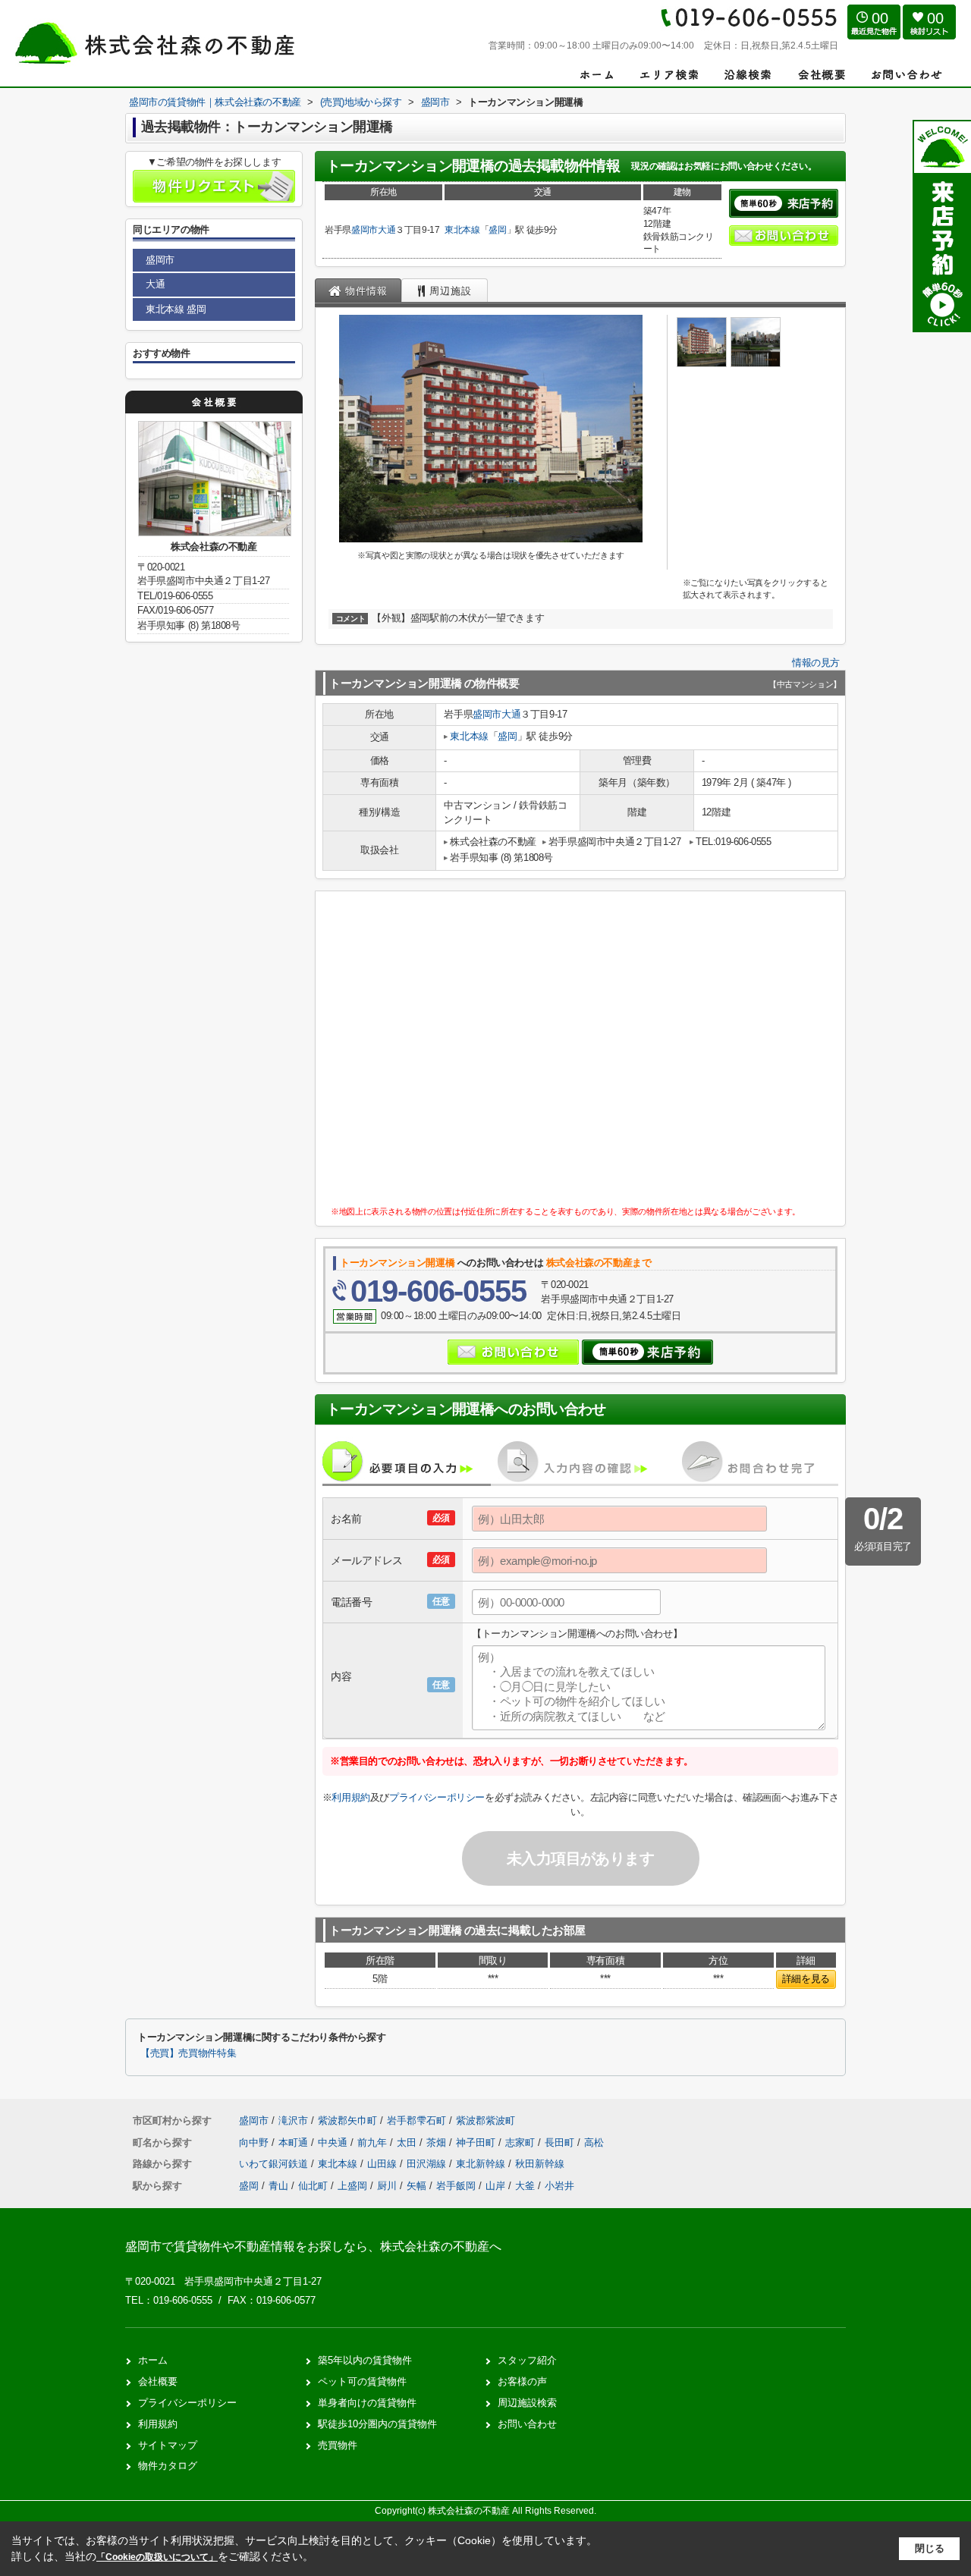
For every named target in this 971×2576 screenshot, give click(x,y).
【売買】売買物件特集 (188, 2053)
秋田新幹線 (540, 2164)
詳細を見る (806, 1979)
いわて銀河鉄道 (275, 2164)
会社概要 (158, 2381)
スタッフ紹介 (527, 2360)
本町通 (295, 2142)
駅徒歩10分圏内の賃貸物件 (377, 2424)
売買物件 (338, 2445)
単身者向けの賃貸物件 (367, 2403)
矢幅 (416, 2186)
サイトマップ (168, 2445)
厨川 (387, 2186)
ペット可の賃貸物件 (362, 2381)
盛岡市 (365, 230)
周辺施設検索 (527, 2403)
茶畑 (438, 2142)
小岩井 (559, 2186)
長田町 (561, 2142)
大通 (387, 230)
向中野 (255, 2142)
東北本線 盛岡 (176, 309)
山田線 (383, 2164)
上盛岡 (352, 2186)
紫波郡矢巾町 (347, 2120)
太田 (408, 2142)
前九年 (374, 2142)
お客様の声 (522, 2381)
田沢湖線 (428, 2164)
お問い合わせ (527, 2424)
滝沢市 (293, 2120)
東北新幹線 (482, 2164)
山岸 (495, 2186)
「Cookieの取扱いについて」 (157, 2557)
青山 (278, 2186)
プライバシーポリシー (437, 1797)
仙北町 (313, 2186)
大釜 (525, 2186)
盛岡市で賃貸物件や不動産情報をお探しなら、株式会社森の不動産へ (313, 2246)
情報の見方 (816, 663)
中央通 (334, 2142)
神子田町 (477, 2142)
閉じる (930, 2548)
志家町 (522, 2142)
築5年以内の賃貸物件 (365, 2360)
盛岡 (497, 230)
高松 (594, 2142)
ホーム (153, 2360)
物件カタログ (168, 2466)
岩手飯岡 (456, 2186)
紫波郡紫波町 (485, 2120)
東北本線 (462, 230)
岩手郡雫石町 (416, 2120)
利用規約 (350, 1797)
